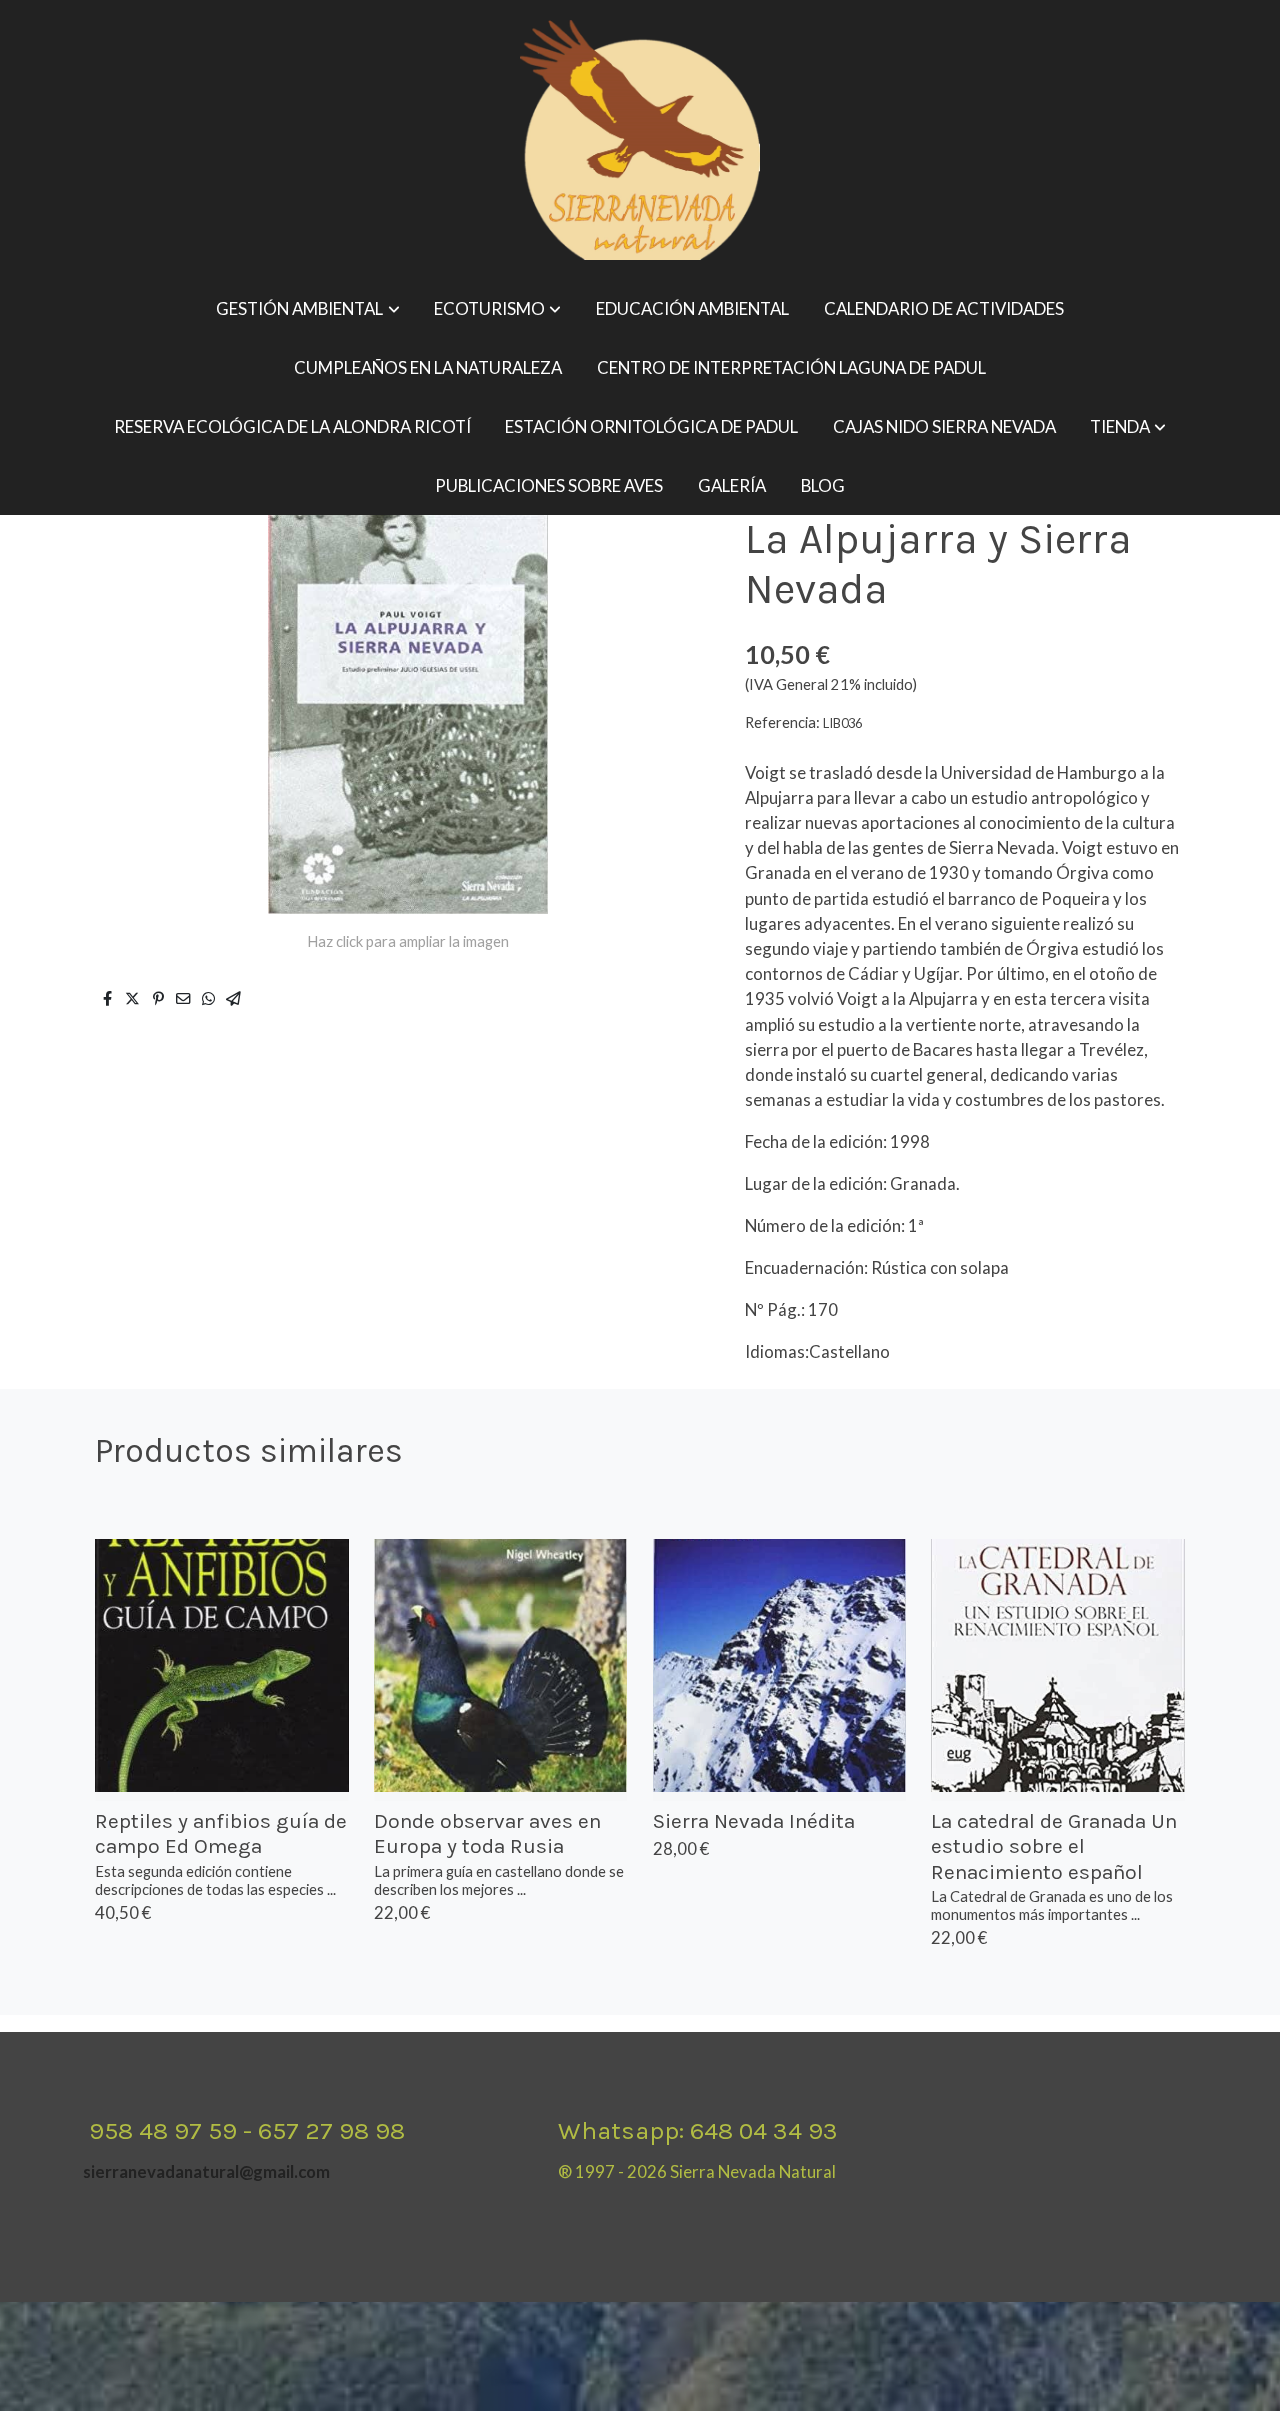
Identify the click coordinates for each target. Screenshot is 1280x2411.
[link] (640, 140)
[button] (308, 309)
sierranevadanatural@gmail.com (206, 2171)
